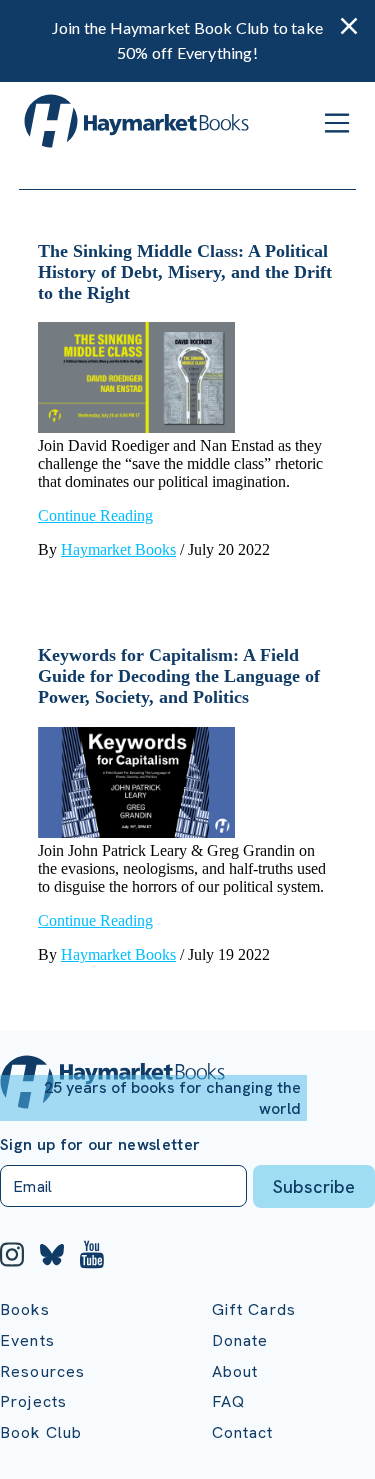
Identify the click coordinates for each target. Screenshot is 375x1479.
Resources (42, 1371)
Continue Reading (95, 515)
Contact (243, 1432)
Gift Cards (254, 1309)
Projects (33, 1401)
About (235, 1371)
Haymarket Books (118, 549)
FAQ (228, 1401)
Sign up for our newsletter (100, 1145)
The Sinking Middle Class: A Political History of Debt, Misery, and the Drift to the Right (185, 272)
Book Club (41, 1432)
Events (27, 1340)
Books (25, 1309)
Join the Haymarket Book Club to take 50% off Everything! (187, 40)
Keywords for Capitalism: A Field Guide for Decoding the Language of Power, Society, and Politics (179, 676)
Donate (240, 1340)
